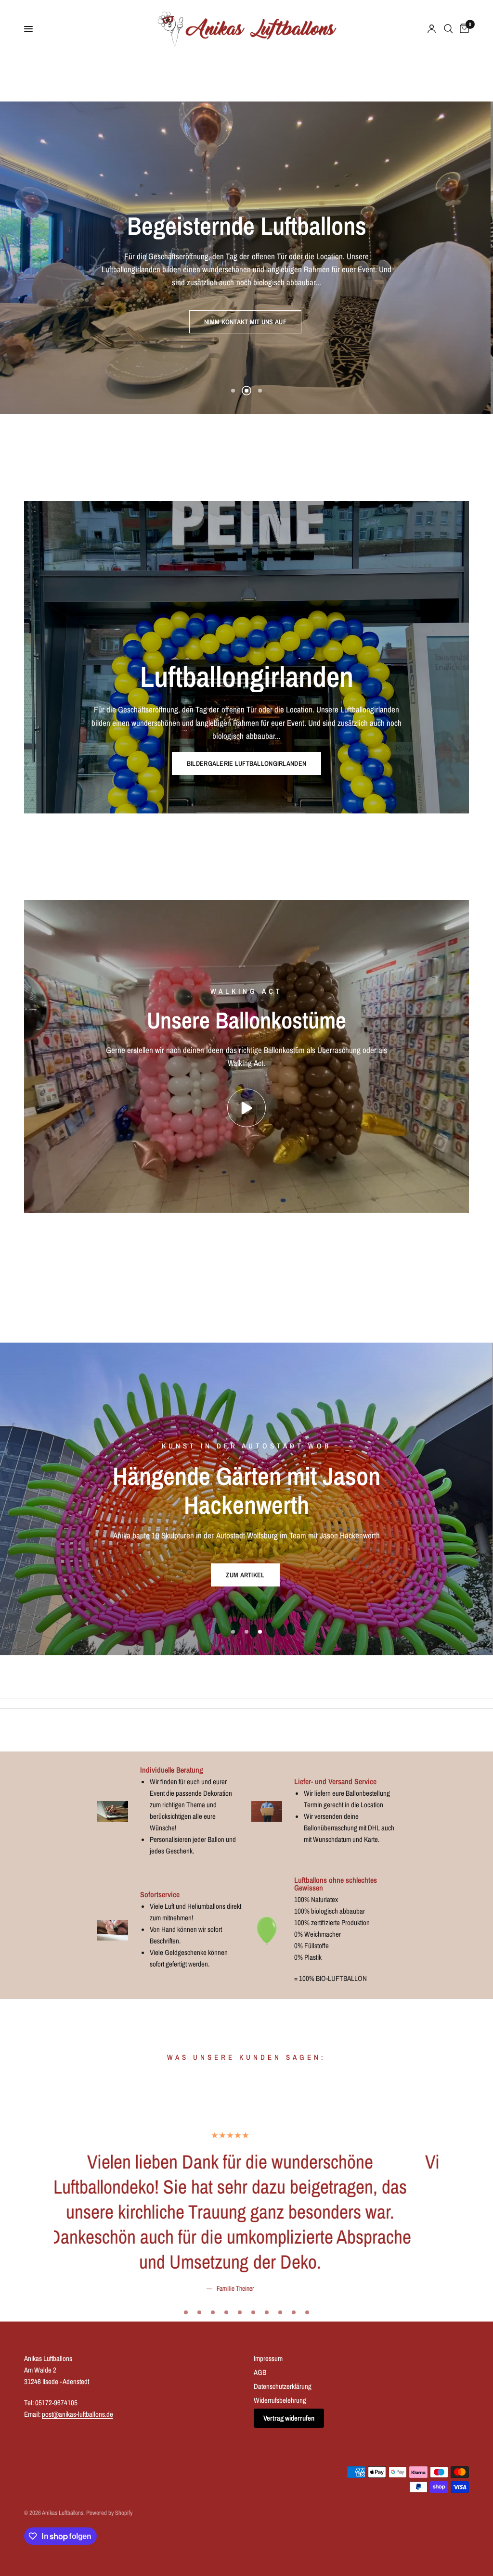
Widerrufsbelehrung (280, 2424)
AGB (260, 2396)
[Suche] (448, 29)
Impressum (268, 2382)
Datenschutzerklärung (283, 2410)
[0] (463, 29)
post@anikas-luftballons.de (78, 2438)
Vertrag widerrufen (289, 2442)
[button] (246, 336)
